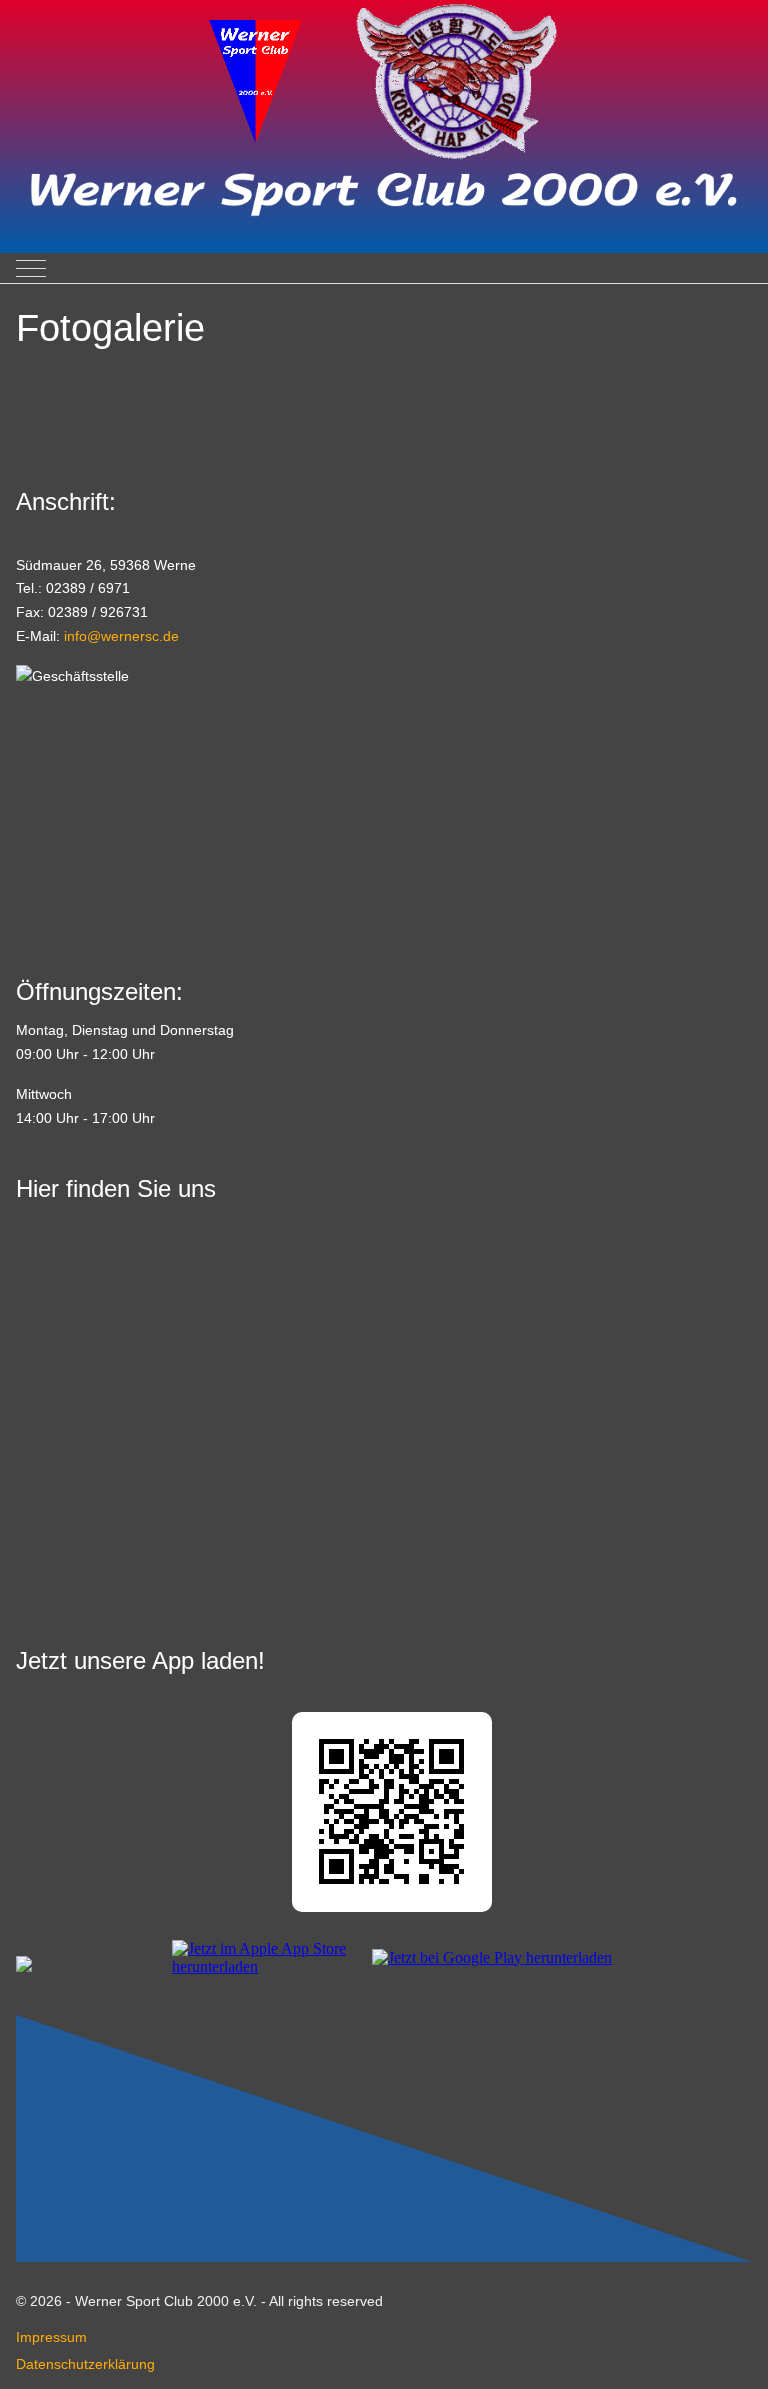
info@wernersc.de (121, 636)
